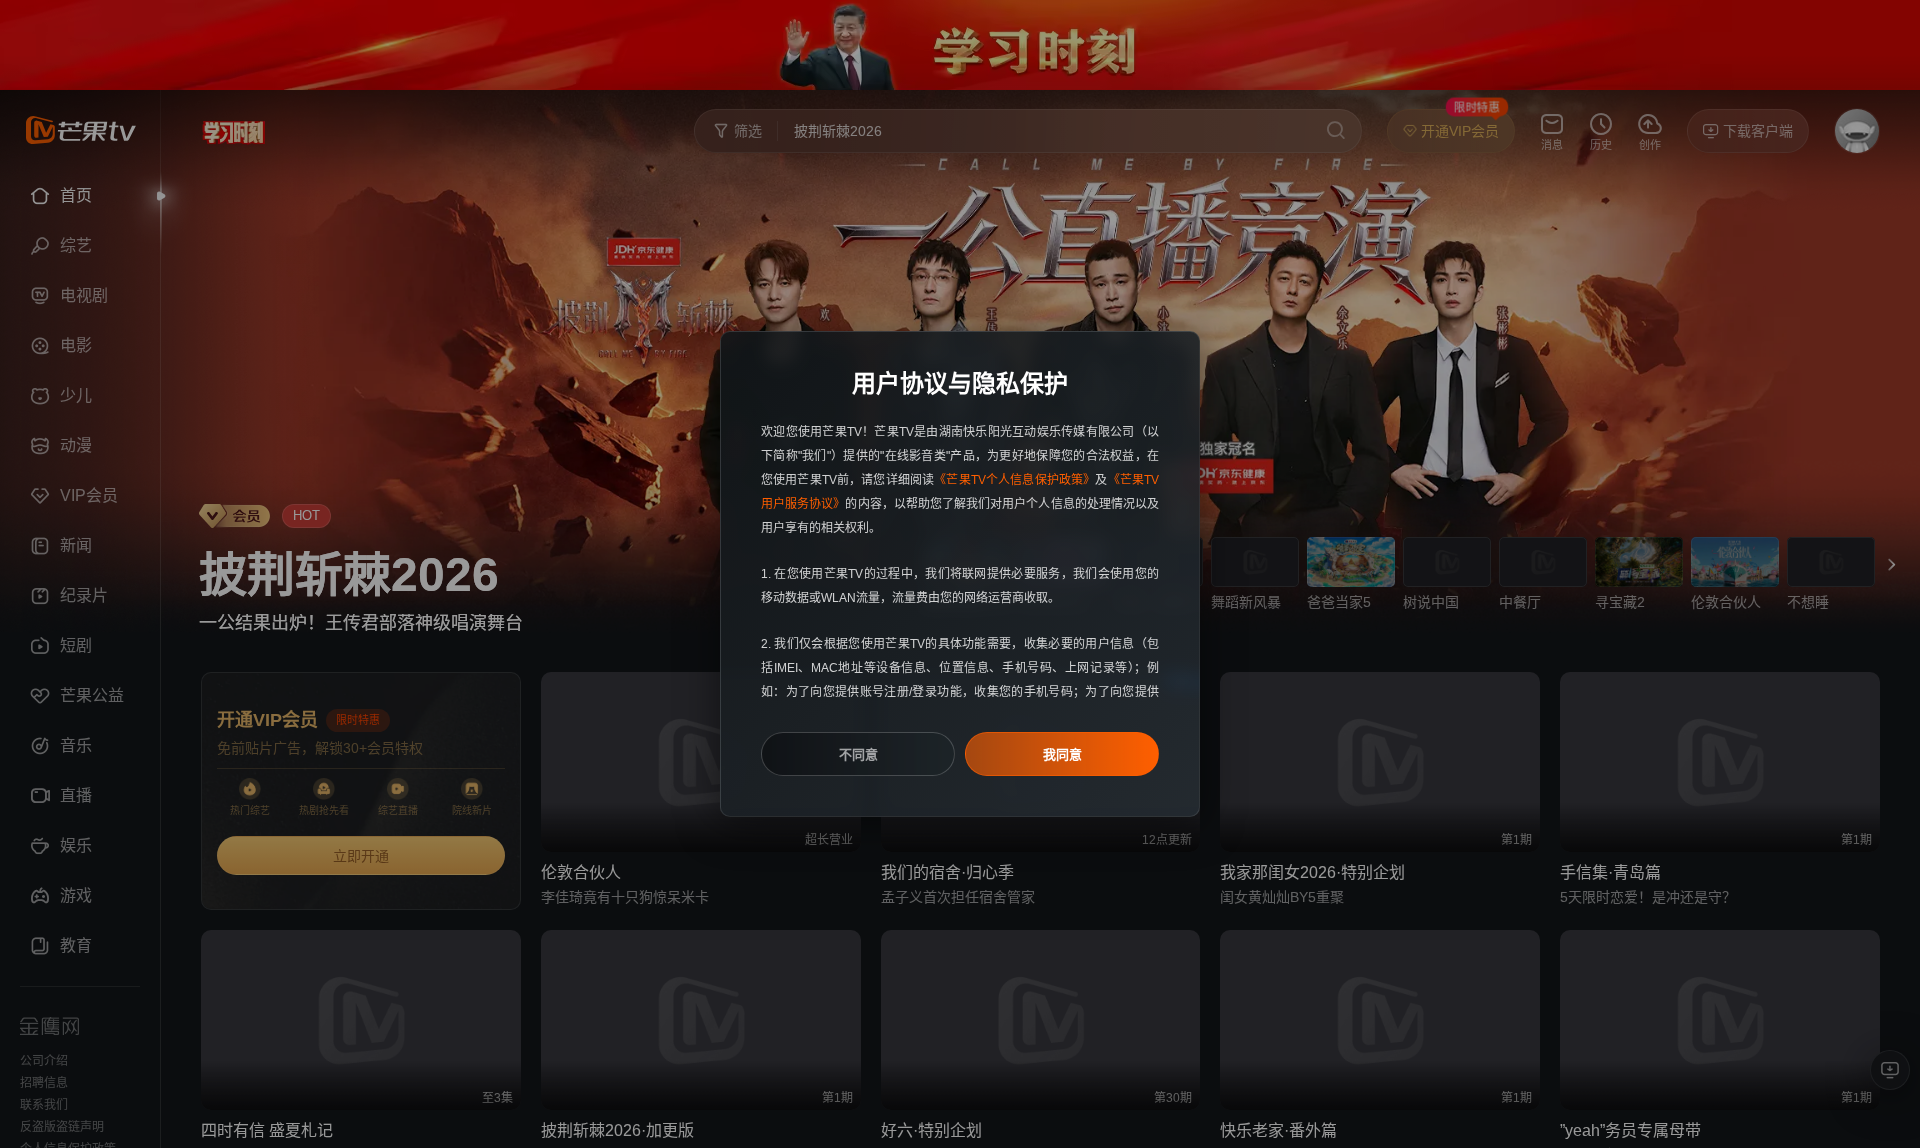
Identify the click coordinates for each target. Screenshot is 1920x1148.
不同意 (858, 754)
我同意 (1062, 754)
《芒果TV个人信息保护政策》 (1014, 480)
